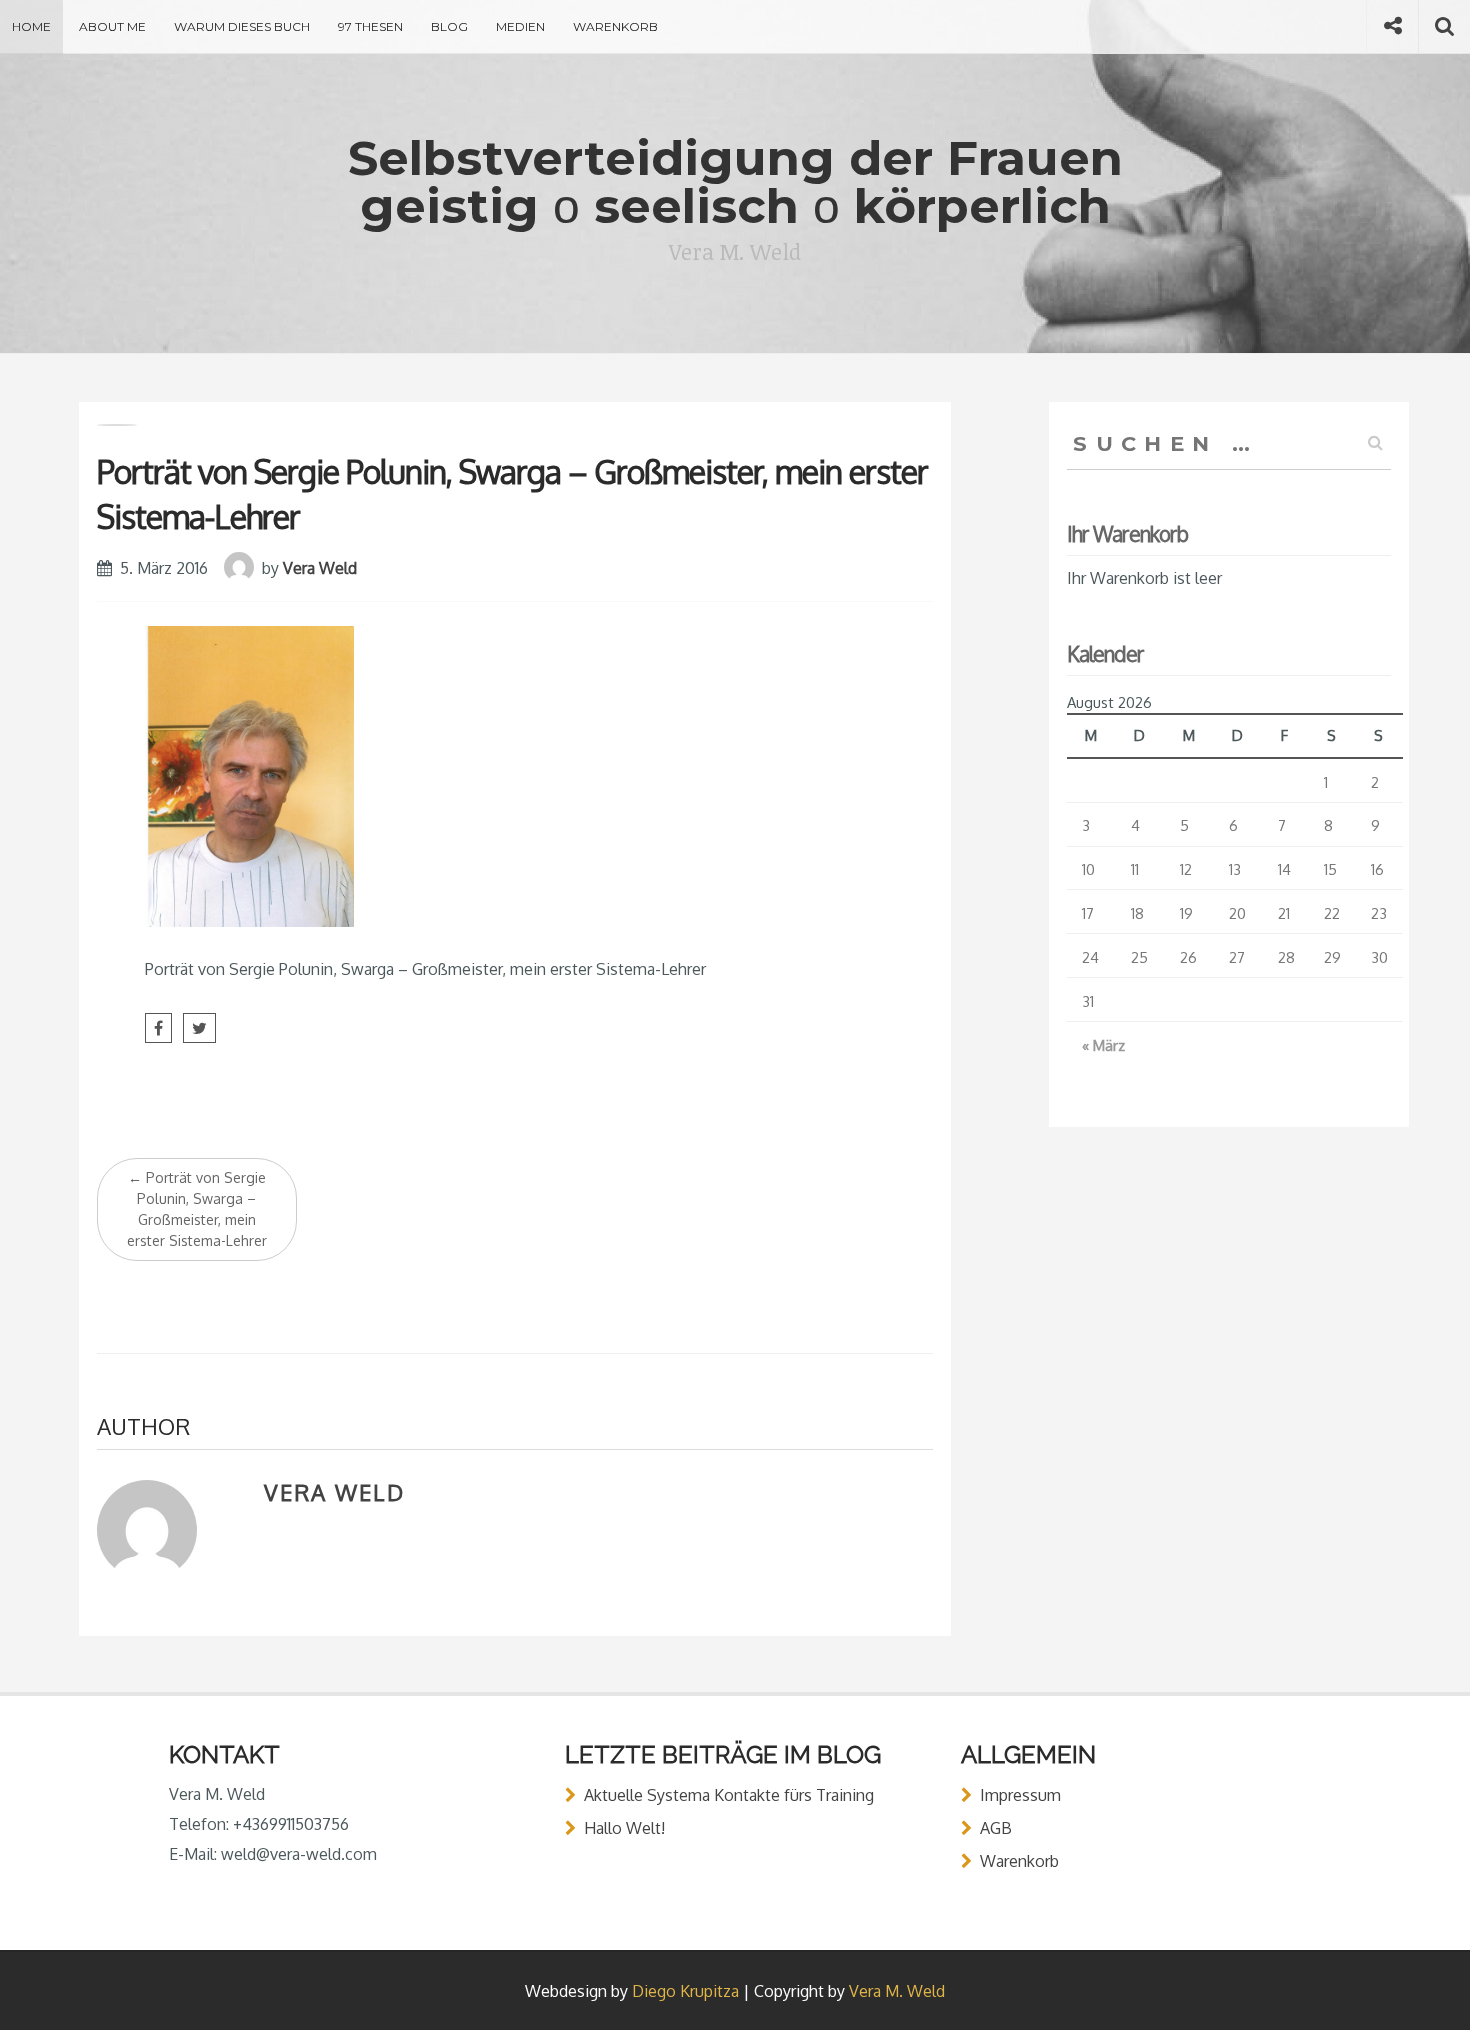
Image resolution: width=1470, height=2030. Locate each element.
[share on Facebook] (158, 1028)
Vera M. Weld (897, 1991)
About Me (112, 26)
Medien (520, 26)
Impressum (1020, 1795)
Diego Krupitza (685, 1991)
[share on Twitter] (199, 1028)
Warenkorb (615, 26)
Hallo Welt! (624, 1828)
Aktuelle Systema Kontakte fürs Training (729, 1795)
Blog (449, 26)
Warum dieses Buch (242, 26)
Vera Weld (320, 568)
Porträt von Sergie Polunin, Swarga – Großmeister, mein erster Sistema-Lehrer (197, 1209)
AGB (996, 1828)
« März (1103, 1045)
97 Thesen (370, 26)
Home (31, 26)
